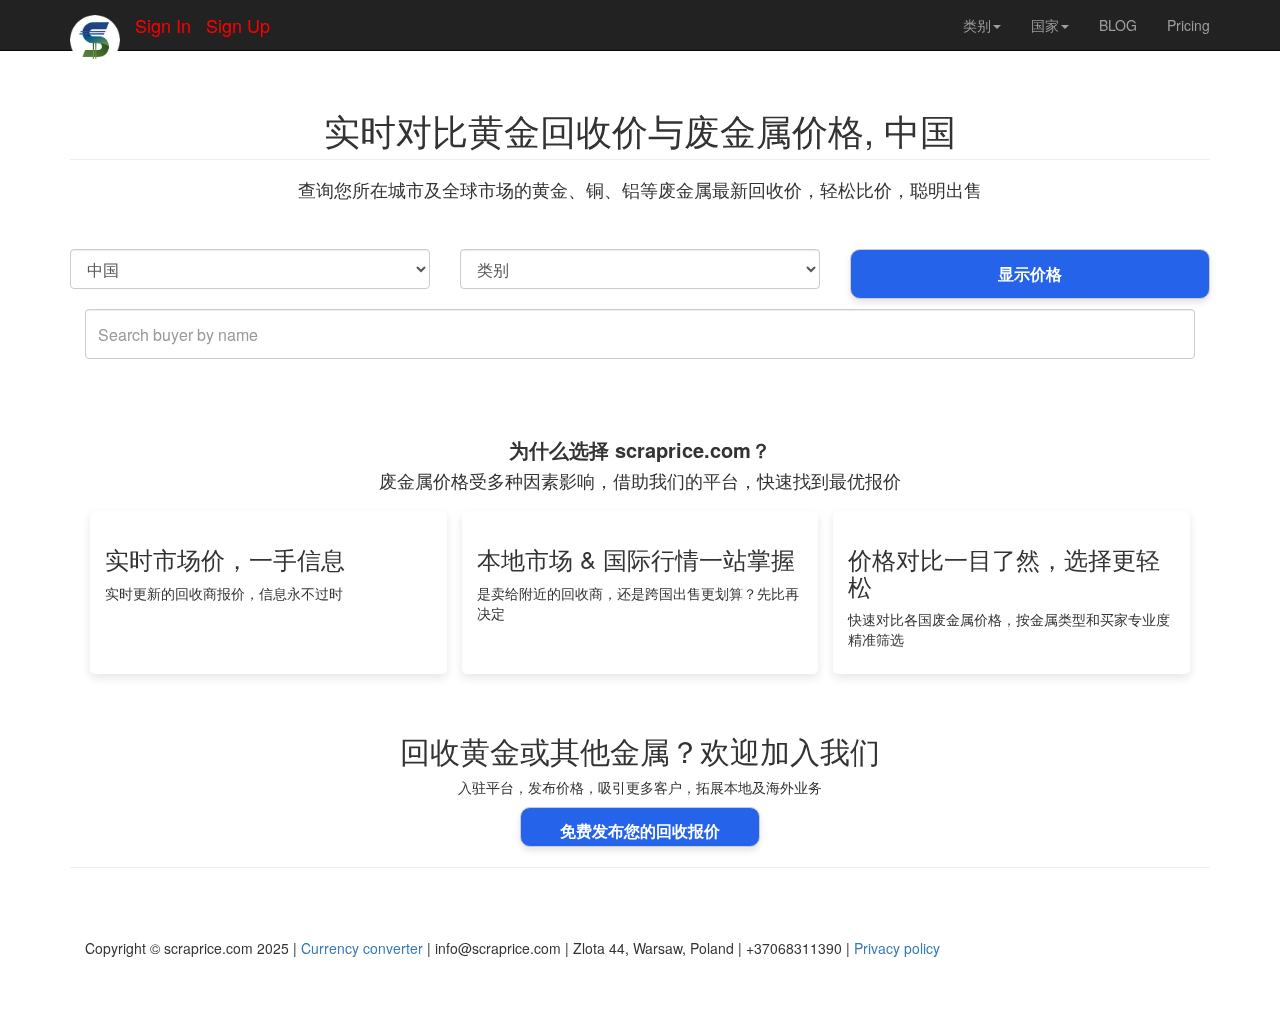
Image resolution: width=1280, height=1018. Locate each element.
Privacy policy (897, 948)
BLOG (1118, 25)
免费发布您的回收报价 (640, 830)
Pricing (1188, 25)
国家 (1045, 25)
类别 (977, 25)
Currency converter (362, 948)
